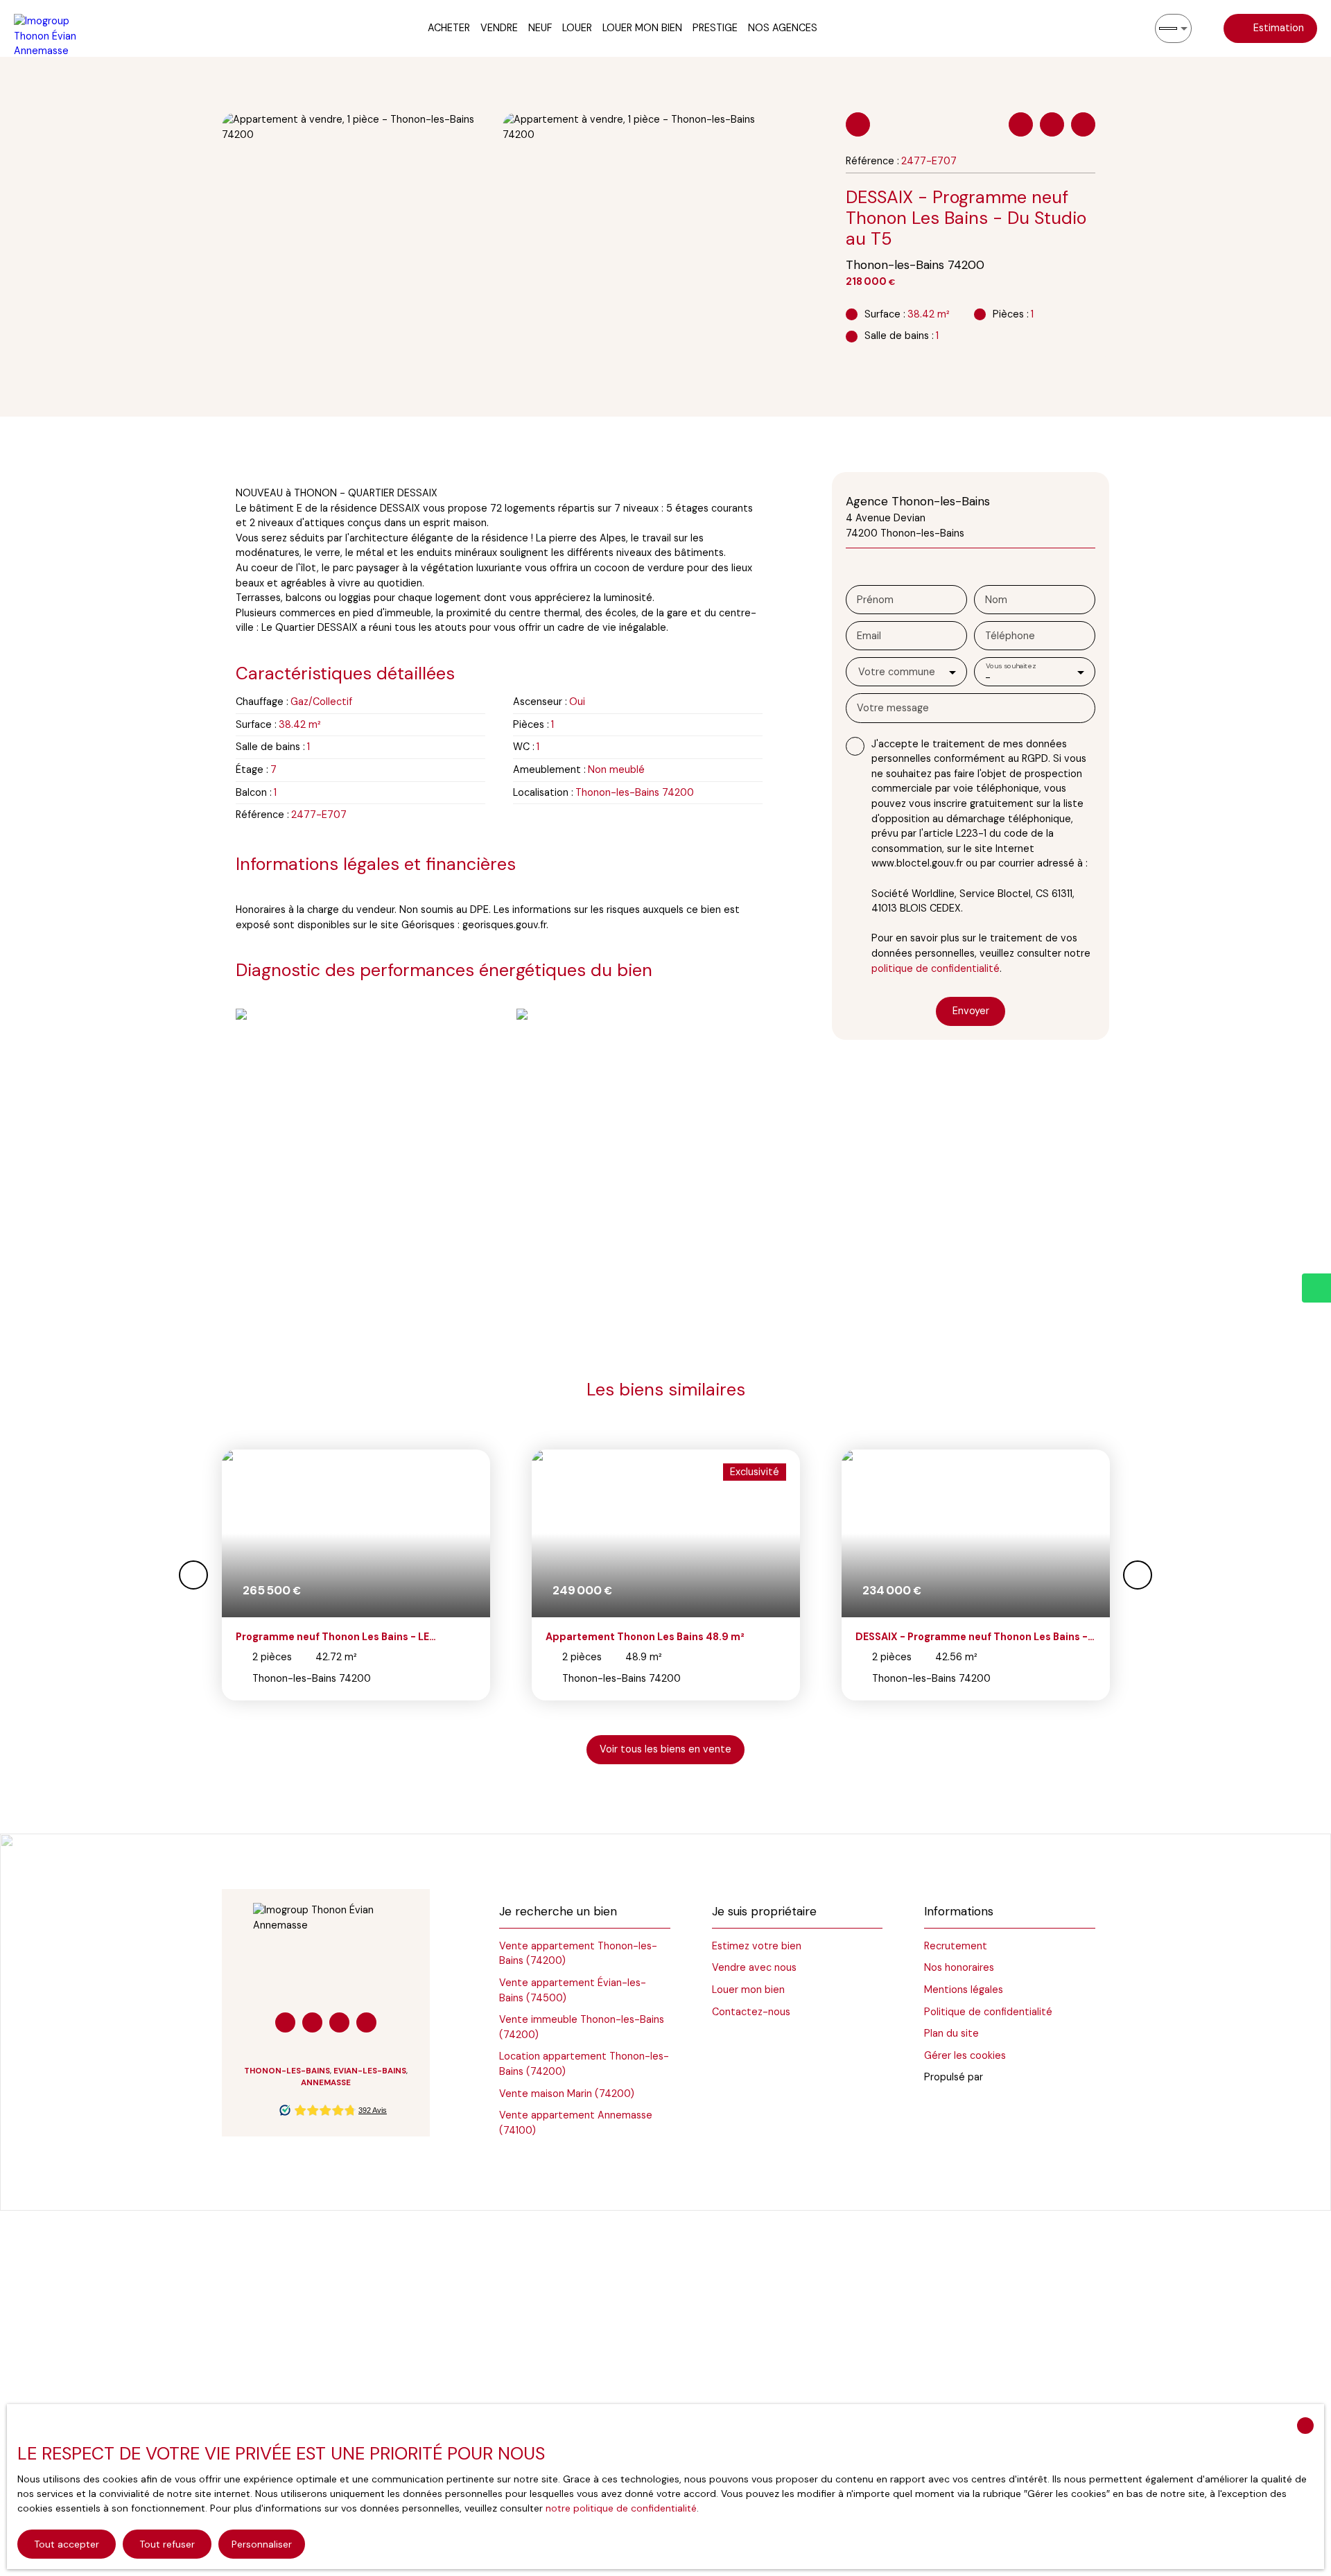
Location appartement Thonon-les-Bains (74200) (584, 2064)
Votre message (893, 708)
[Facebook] (285, 2022)
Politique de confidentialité (988, 2012)
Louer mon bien (642, 28)
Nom (996, 600)
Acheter (449, 28)
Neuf (540, 28)
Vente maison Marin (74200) (567, 2094)
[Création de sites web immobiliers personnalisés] (1020, 2078)
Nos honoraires (959, 1967)
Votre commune (897, 672)
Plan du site (951, 2033)
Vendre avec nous (754, 1967)
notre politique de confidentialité (621, 2508)
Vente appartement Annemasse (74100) (576, 2123)
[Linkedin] (312, 2022)
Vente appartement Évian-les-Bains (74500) (573, 1990)
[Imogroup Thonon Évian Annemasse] (52, 28)
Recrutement (956, 1946)
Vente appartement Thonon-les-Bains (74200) (578, 1953)
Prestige (715, 28)
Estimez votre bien (757, 1946)
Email (869, 636)
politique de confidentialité (936, 968)
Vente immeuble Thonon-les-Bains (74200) (582, 2027)
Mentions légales (964, 1990)
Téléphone (1010, 636)
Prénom (875, 600)
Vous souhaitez (1011, 665)
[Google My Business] (339, 2022)
